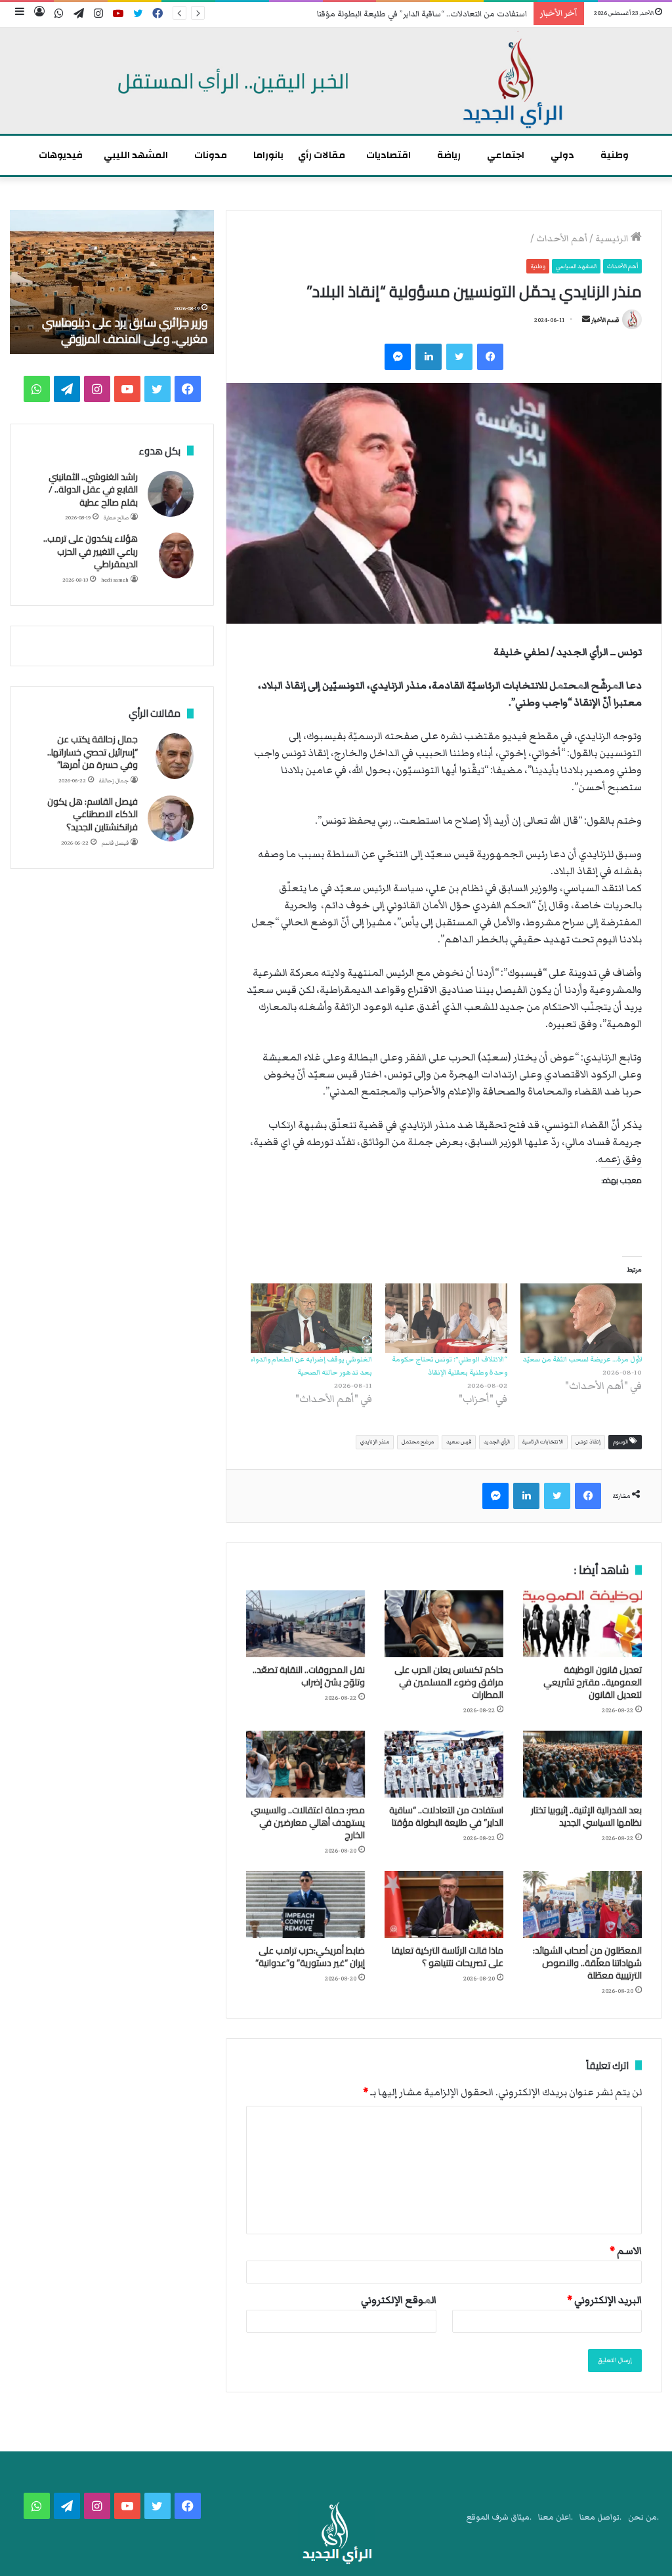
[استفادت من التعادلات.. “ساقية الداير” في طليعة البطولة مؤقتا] (444, 1764)
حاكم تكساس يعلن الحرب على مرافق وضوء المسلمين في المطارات (449, 1682)
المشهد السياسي (576, 266)
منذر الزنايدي (375, 1442)
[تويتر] (459, 357)
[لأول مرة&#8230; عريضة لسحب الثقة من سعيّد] (581, 1318)
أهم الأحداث (562, 239)
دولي (562, 155)
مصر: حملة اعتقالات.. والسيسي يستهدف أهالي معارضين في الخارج (308, 1822)
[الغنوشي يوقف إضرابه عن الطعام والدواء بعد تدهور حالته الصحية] (311, 1318)
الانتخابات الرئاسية (543, 1442)
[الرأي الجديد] (336, 81)
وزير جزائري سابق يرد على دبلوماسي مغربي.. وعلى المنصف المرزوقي (125, 331)
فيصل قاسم (115, 843)
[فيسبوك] (490, 357)
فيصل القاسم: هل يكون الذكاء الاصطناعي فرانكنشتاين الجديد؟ (93, 814)
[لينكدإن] (429, 357)
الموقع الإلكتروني (399, 2300)
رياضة (449, 155)
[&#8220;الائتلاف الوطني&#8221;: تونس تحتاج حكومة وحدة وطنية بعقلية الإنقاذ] (446, 1318)
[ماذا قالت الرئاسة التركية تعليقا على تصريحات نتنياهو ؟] (444, 1904)
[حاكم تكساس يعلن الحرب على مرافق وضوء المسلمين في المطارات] (444, 1624)
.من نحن (643, 2517)
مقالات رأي (322, 155)
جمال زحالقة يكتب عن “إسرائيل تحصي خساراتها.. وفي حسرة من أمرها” (93, 752)
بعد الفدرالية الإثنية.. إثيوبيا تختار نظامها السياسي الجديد (586, 1816)
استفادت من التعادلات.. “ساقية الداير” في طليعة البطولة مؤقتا (446, 1816)
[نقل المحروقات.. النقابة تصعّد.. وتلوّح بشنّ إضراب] (305, 1624)
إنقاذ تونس (588, 1442)
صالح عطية (116, 518)
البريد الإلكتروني (604, 2300)
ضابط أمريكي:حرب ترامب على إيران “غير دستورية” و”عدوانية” (310, 1957)
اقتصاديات (388, 155)
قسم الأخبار (605, 320)
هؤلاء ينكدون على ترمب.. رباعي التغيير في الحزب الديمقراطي (91, 551)
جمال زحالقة (114, 781)
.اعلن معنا (556, 2517)
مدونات (211, 155)
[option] (112, 282)
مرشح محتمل (418, 1442)
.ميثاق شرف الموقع (499, 2517)
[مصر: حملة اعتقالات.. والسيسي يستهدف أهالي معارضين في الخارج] (305, 1764)
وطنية (615, 155)
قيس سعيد (459, 1442)
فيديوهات (61, 155)
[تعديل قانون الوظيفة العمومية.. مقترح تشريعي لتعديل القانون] (582, 1624)
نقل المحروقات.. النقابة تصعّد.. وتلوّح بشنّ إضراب (309, 1676)
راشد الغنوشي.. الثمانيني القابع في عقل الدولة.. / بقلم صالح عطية (93, 490)
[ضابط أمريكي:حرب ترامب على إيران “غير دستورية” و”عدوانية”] (305, 1904)
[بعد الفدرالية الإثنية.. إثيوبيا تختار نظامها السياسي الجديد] (582, 1764)
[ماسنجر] (398, 357)
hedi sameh (115, 580)
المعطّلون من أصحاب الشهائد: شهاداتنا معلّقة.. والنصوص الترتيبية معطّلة (587, 1963)
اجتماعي (506, 155)
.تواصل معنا (600, 2517)
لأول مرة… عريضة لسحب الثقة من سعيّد (582, 1359)
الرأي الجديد (497, 1442)
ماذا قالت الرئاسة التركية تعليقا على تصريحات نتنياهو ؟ (448, 1957)
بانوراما (268, 155)
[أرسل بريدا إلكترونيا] (586, 320)
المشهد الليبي (136, 155)
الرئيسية (613, 239)
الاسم (626, 2251)
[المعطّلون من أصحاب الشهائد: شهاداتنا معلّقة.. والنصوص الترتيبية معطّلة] (582, 1904)
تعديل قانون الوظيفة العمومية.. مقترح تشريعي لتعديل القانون (593, 1682)
